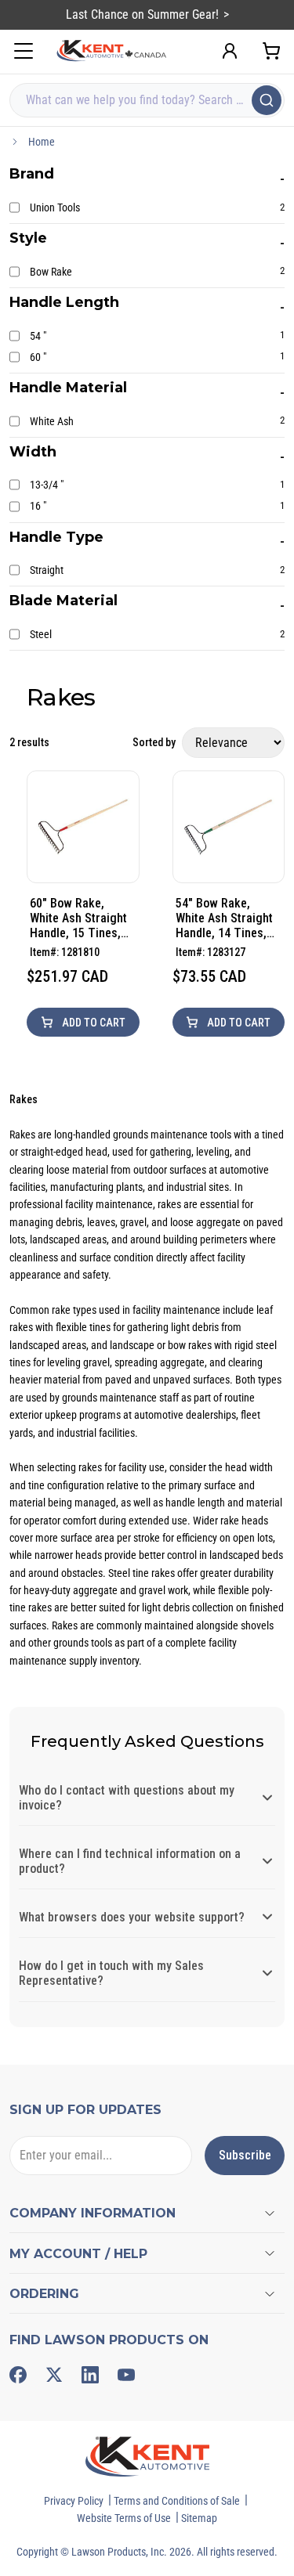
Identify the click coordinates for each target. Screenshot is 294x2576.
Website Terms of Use (124, 2518)
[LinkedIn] (90, 2375)
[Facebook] (18, 2375)
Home (42, 142)
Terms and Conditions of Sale (177, 2501)
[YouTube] (126, 2375)
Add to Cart (93, 1023)
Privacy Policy (74, 2501)
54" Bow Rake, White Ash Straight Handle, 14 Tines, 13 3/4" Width (224, 918)
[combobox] (147, 100)
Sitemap (199, 2518)
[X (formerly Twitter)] (54, 2375)
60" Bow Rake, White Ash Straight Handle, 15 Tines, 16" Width (78, 918)
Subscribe (245, 2155)
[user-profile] (230, 51)
